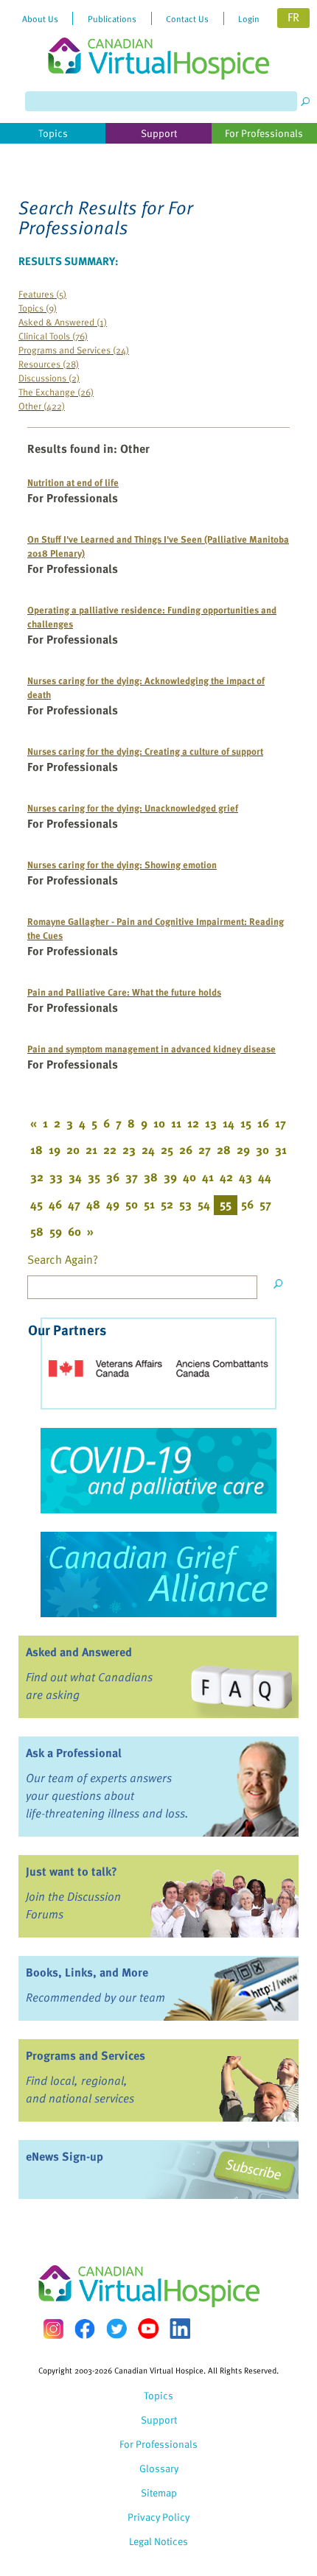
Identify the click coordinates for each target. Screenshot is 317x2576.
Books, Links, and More (87, 1972)
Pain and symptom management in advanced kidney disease (151, 1048)
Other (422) (42, 405)
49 (113, 1204)
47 (74, 1204)
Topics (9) (38, 307)
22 (110, 1150)
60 (74, 1231)
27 (205, 1150)
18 (36, 1150)
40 (189, 1177)
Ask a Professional (74, 1753)
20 (73, 1150)
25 (167, 1150)
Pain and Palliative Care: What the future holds (124, 992)
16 (263, 1123)
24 (148, 1150)
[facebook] (85, 2329)
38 (151, 1177)
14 (229, 1123)
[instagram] (53, 2329)
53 (185, 1204)
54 (204, 1204)
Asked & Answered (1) (63, 321)
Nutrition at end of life (73, 482)
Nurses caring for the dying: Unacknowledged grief (133, 807)
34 (75, 1177)
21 (91, 1150)
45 (36, 1204)
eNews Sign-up (65, 2156)
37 (132, 1177)
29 (243, 1150)
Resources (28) (49, 363)
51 (149, 1204)
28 (224, 1150)
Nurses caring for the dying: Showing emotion (122, 864)
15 (246, 1123)
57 (265, 1204)
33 (56, 1177)
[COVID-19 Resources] (158, 1471)
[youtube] (148, 2329)
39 (170, 1177)
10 (159, 1123)
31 (281, 1150)
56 (247, 1204)
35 (94, 1177)
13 (211, 1123)
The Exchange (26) (56, 391)
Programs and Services (86, 2055)
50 (132, 1204)
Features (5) (42, 293)
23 (129, 1150)
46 (55, 1204)
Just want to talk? (72, 1871)
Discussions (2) (49, 377)
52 (167, 1204)
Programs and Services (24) (74, 349)
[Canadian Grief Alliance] (158, 1574)
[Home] (158, 40)
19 (55, 1150)
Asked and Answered (79, 1652)
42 (226, 1177)
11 (176, 1123)
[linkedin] (180, 2329)
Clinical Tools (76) (53, 335)
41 (208, 1177)
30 (262, 1150)
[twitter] (116, 2329)
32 (37, 1177)
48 (93, 1204)
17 (281, 1123)
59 (56, 1231)
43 (245, 1177)
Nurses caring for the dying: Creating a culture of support (145, 751)
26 (186, 1150)
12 (193, 1123)
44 (265, 1177)
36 (113, 1177)
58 (37, 1231)
